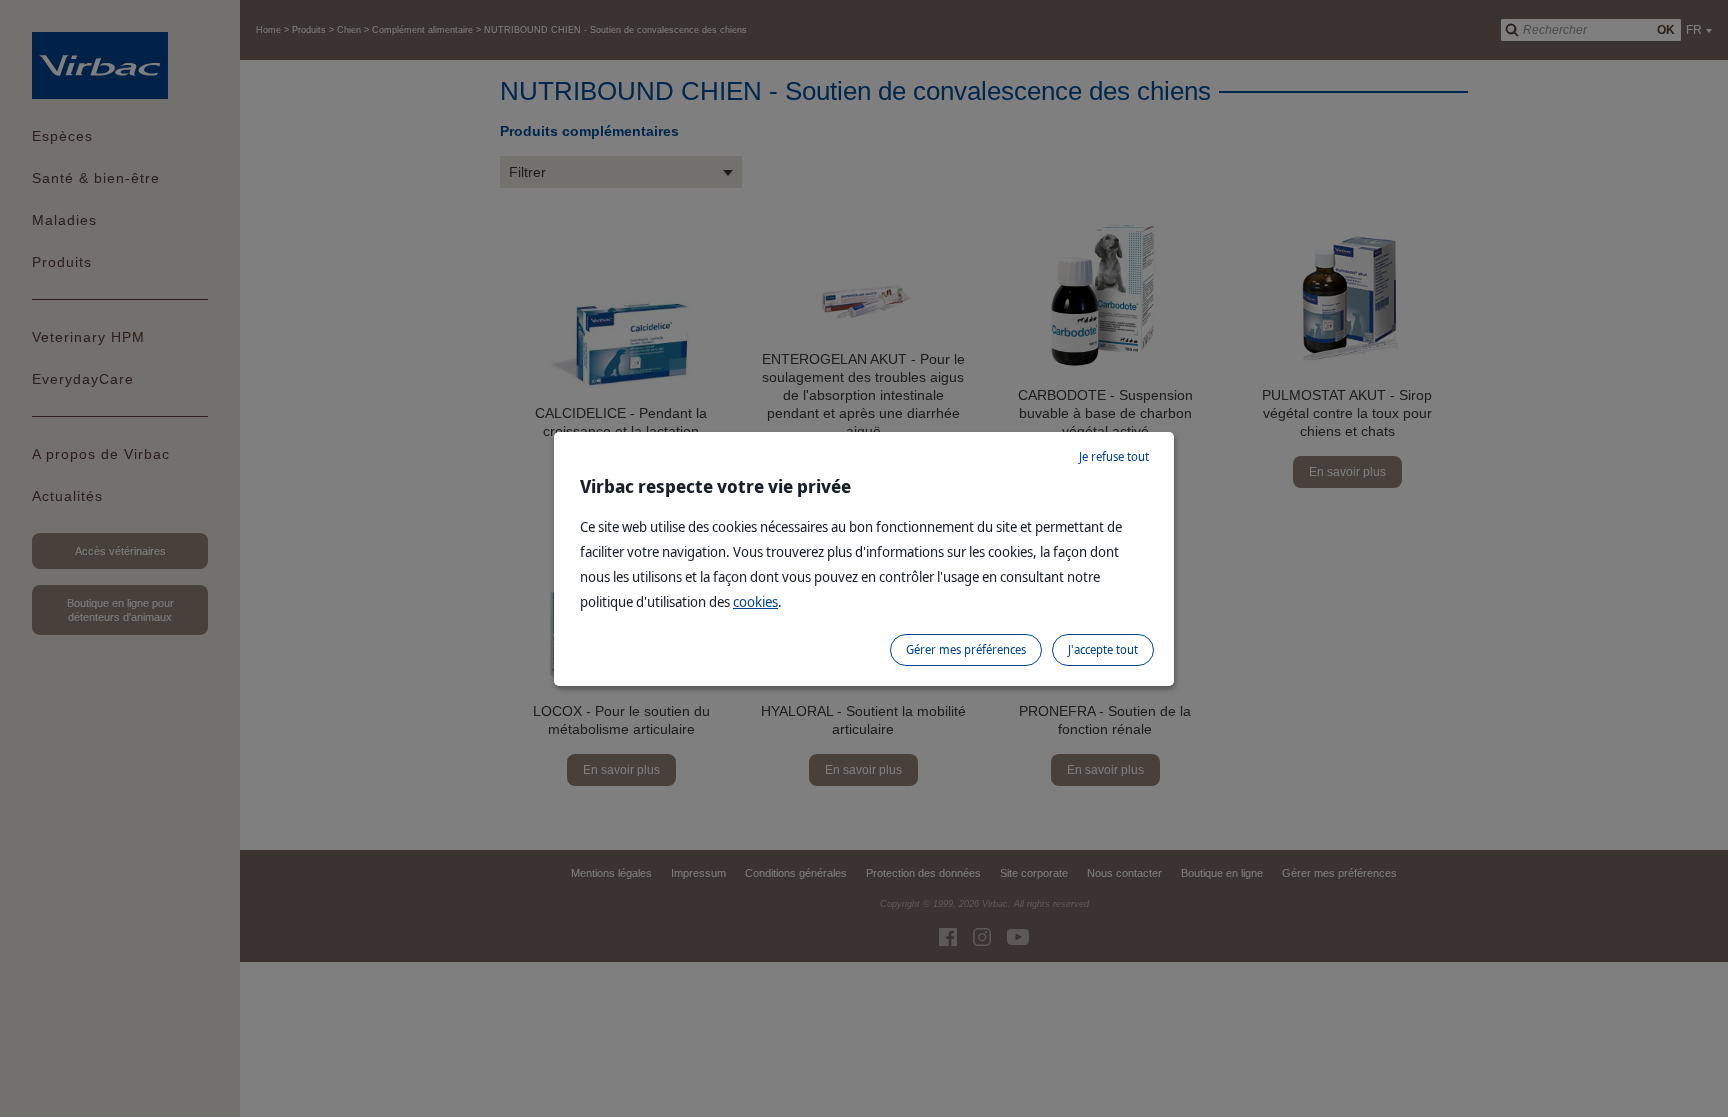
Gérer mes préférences (966, 649)
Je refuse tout (1114, 456)
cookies (755, 601)
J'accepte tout (1103, 649)
